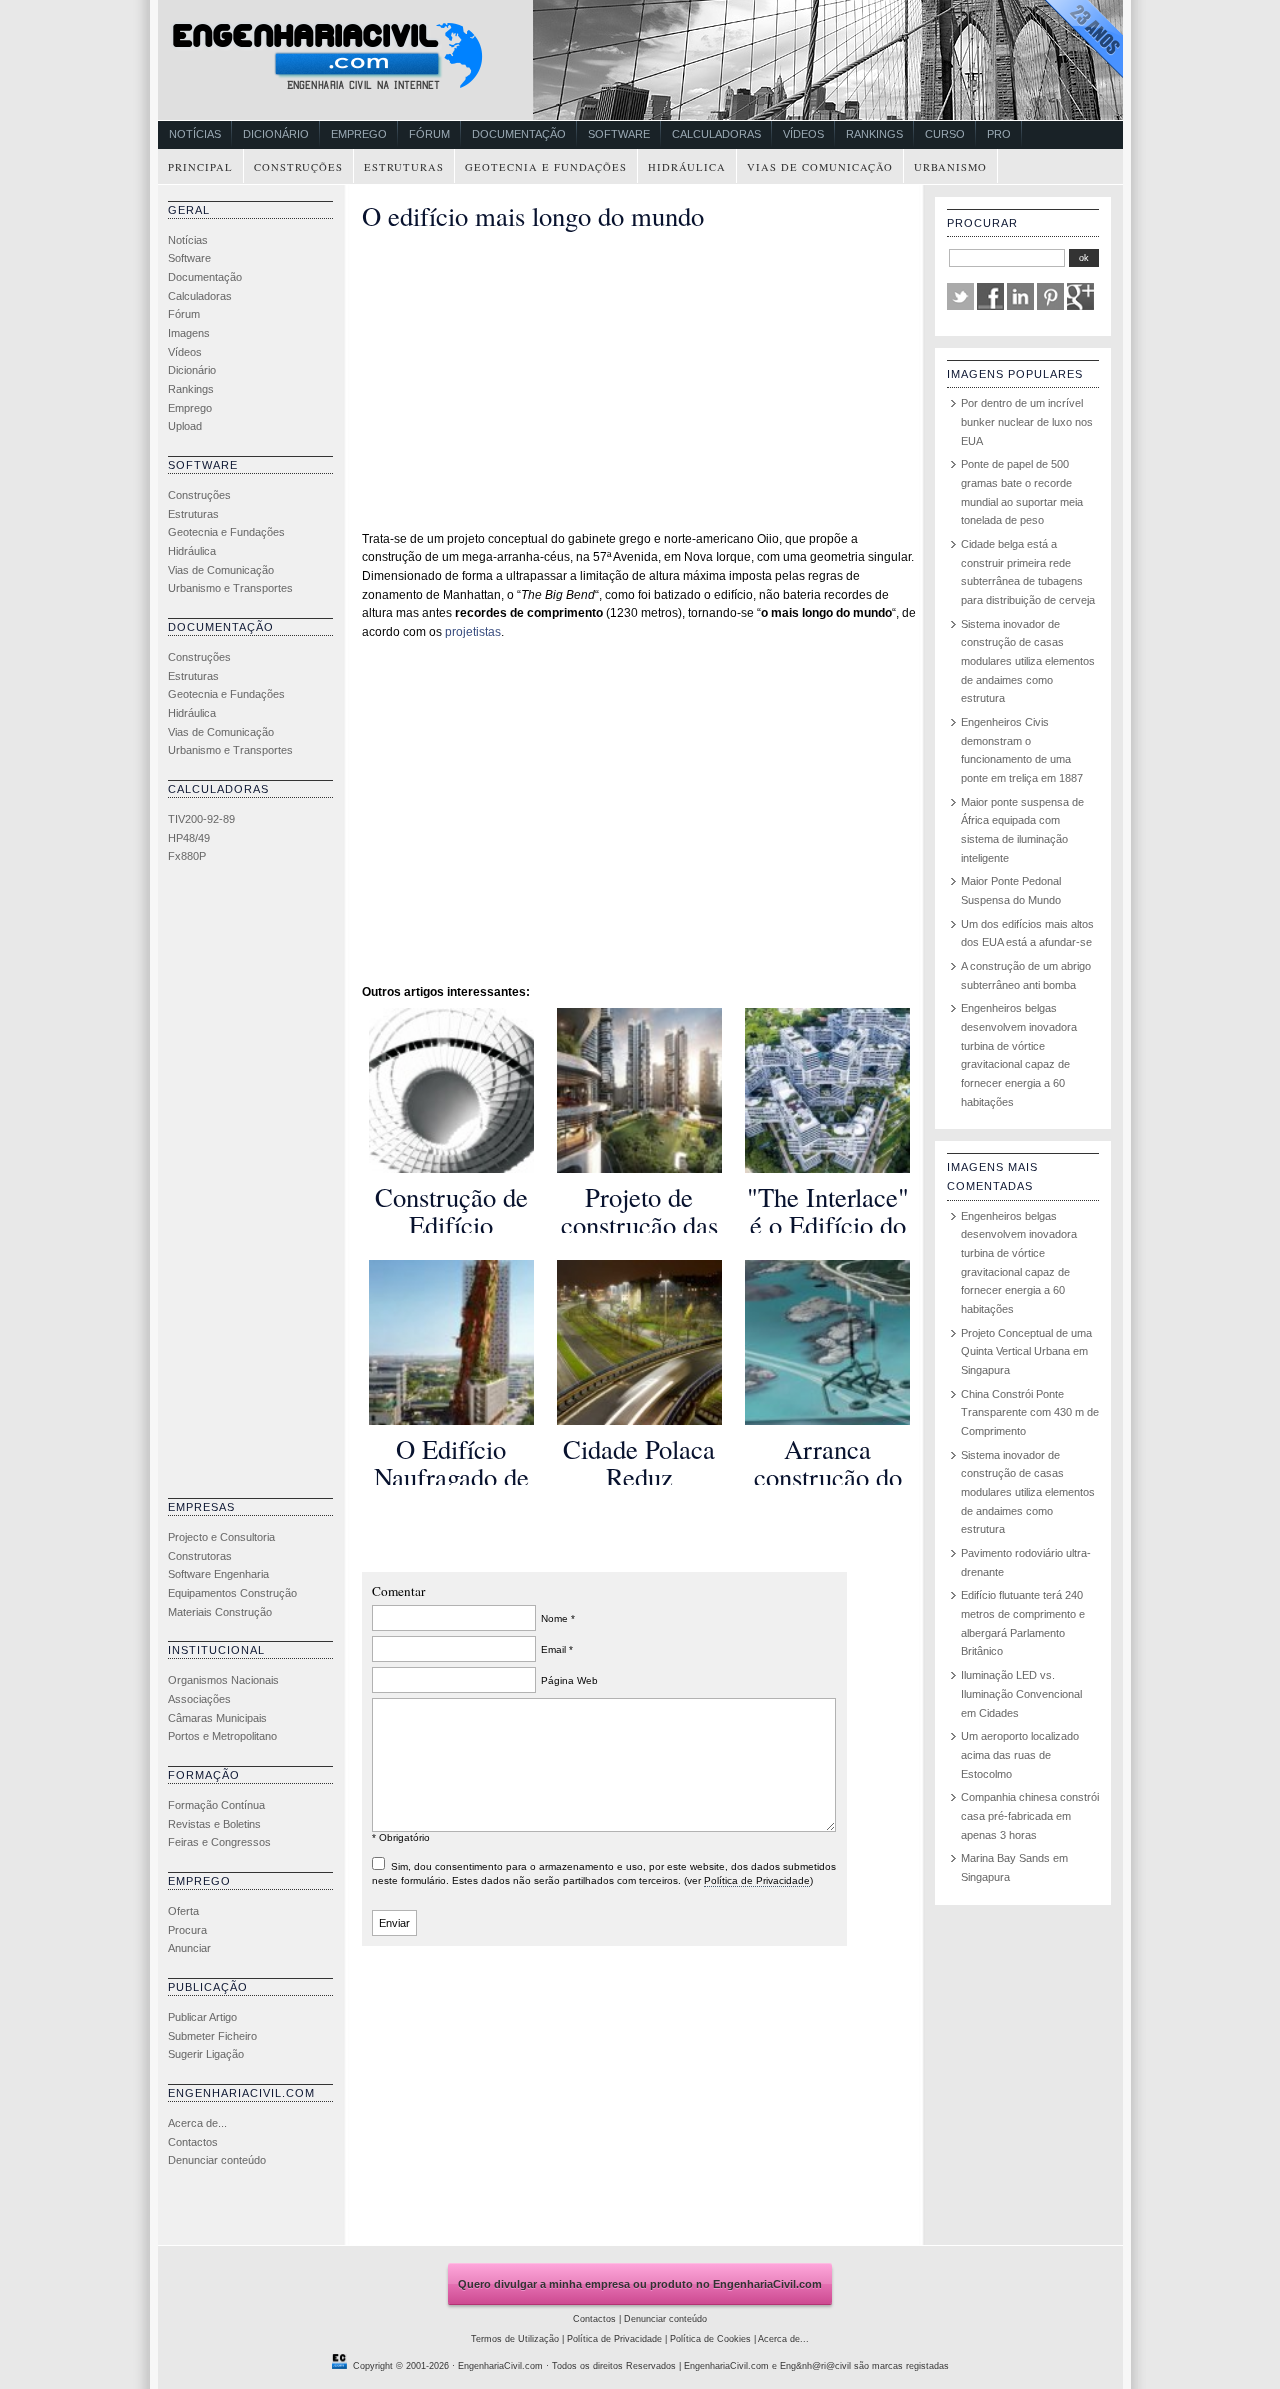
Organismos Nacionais (223, 1680)
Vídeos (803, 134)
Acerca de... (197, 2123)
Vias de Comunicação (820, 167)
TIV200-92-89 (201, 819)
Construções (298, 167)
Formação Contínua (216, 1805)
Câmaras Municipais (217, 1718)
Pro (999, 134)
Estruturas (404, 167)
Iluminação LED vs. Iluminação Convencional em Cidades (1021, 1693)
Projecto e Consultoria (221, 1537)
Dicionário (276, 134)
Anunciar (189, 1948)
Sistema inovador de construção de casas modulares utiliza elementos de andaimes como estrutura (1028, 661)
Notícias (195, 134)
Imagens (189, 333)
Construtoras (200, 1556)
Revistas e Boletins (214, 1824)
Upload (185, 426)
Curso (945, 134)
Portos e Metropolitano (222, 1736)
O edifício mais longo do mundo (533, 215)
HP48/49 (189, 838)
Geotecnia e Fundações (546, 167)
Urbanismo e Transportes (230, 588)
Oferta (183, 1911)
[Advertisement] (248, 1186)
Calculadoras (716, 134)
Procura (187, 1930)
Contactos (193, 2142)
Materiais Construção (220, 1612)
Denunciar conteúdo (217, 2160)
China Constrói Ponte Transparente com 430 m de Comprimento (1030, 1412)
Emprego (359, 134)
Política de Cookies (710, 2339)
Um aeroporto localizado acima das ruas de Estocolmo (1020, 1754)
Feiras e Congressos (219, 1842)
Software (619, 134)
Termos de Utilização (515, 2339)
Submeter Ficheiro (212, 2036)
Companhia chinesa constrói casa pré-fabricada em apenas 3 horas (1030, 1815)
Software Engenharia (218, 1574)
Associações (199, 1699)
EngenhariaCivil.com (500, 2366)
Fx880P (187, 856)
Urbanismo (950, 167)
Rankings (874, 134)
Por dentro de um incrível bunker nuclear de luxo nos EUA (1027, 421)
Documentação (519, 134)
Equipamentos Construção (232, 1593)
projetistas (473, 632)
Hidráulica (687, 167)
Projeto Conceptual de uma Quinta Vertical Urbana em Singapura (1026, 1351)
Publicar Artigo (202, 2017)
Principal (200, 167)
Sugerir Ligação (206, 2054)
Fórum (429, 134)
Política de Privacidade (757, 1880)
